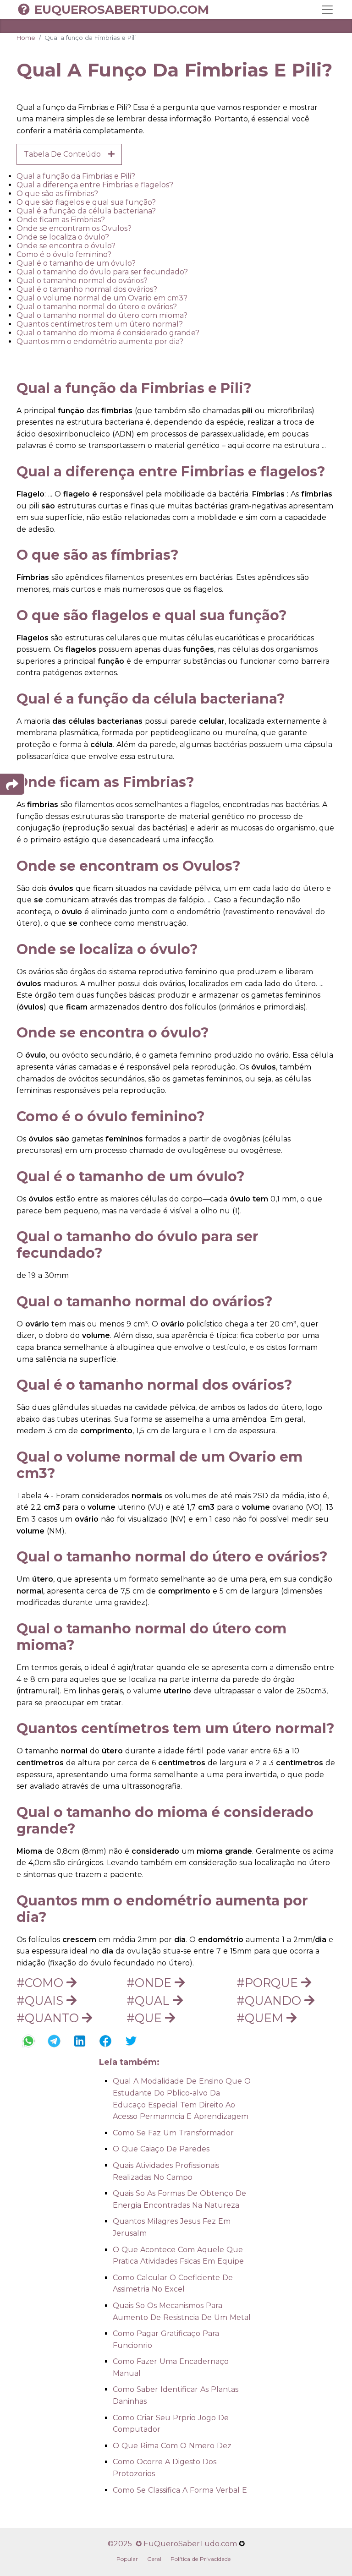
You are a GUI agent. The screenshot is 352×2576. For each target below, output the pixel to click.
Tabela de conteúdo (66, 154)
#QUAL (150, 2000)
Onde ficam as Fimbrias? (61, 220)
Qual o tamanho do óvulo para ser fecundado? (102, 272)
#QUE (146, 2018)
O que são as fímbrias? (57, 194)
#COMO (41, 1983)
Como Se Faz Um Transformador (173, 2133)
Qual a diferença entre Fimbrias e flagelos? (95, 185)
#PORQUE (269, 1983)
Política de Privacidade (201, 2559)
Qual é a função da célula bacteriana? (86, 211)
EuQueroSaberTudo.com (122, 10)
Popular (127, 2559)
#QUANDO (270, 2000)
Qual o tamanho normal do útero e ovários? (97, 307)
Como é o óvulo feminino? (64, 254)
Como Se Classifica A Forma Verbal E (180, 2490)
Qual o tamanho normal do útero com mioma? (102, 315)
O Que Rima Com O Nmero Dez (172, 2446)
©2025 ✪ (126, 2544)
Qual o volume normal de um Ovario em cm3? (102, 298)
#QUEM (261, 2018)
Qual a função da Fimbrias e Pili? (76, 176)
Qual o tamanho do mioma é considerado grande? (108, 333)
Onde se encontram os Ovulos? (74, 228)
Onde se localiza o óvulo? (63, 237)
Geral (154, 2559)
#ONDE (151, 1983)
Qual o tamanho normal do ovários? (82, 281)
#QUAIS (41, 2000)
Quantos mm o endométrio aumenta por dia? (100, 341)
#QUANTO (49, 2018)
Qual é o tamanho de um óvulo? (76, 263)
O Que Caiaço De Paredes (161, 2149)
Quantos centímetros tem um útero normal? (100, 324)
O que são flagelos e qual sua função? (86, 202)
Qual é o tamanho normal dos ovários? (87, 289)
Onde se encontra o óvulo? (66, 246)
